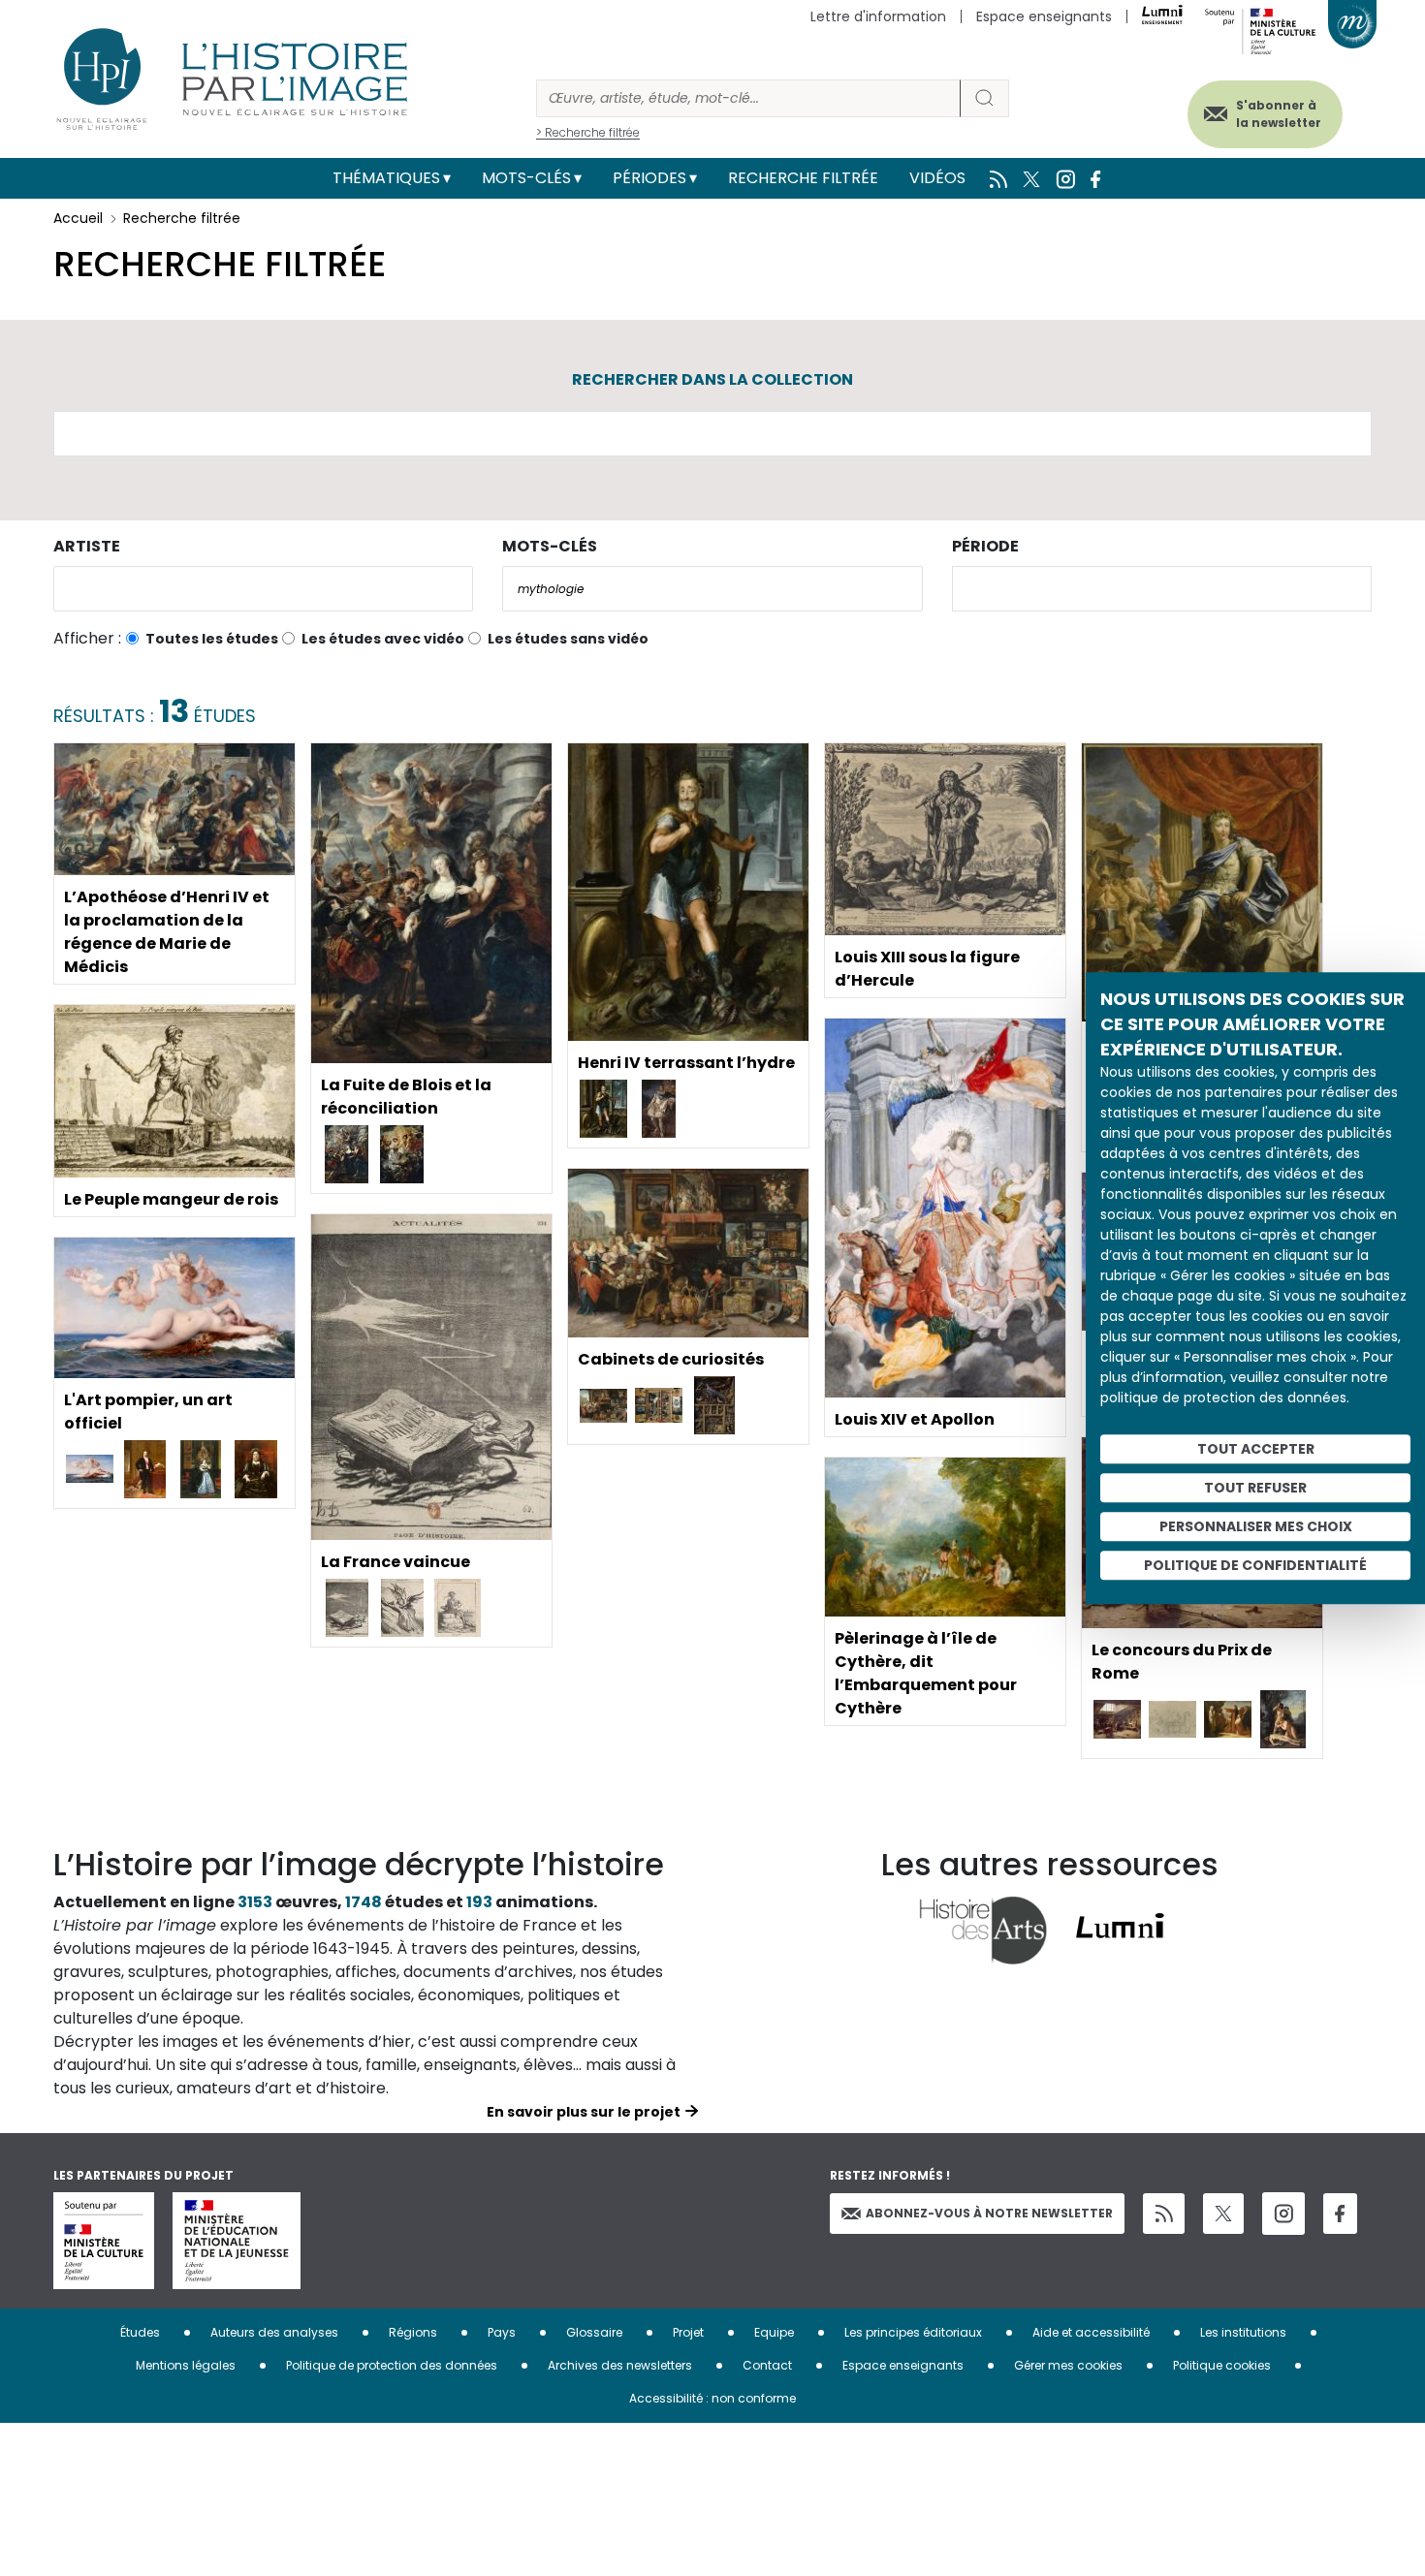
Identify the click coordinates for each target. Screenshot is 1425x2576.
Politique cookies (1222, 2365)
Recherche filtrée (803, 178)
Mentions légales (186, 2365)
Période (985, 546)
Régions (413, 2332)
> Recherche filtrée (588, 132)
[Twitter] (1223, 2214)
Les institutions (1243, 2332)
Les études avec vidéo (383, 639)
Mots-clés (526, 178)
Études (140, 2332)
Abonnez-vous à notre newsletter (989, 2213)
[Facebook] (1340, 2214)
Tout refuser (1255, 1488)
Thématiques (386, 178)
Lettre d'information (878, 16)
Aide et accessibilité (1091, 2332)
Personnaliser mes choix (1256, 1526)
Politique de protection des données (392, 2365)
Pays (502, 2332)
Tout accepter (1256, 1449)
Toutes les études (212, 639)
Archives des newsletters (620, 2365)
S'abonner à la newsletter (1279, 114)
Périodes (649, 178)
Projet (688, 2332)
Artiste (87, 546)
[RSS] (1164, 2214)
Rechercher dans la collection (712, 379)
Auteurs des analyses (274, 2332)
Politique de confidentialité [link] (1255, 1565)
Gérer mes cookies (1068, 2365)
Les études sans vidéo (568, 639)
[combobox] (263, 589)
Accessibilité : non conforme (712, 2398)
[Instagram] (1283, 2214)
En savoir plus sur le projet (584, 2112)
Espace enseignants (1044, 16)
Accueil (78, 218)
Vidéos (937, 178)
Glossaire (594, 2332)
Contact (767, 2365)
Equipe (774, 2332)
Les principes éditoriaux (913, 2332)
